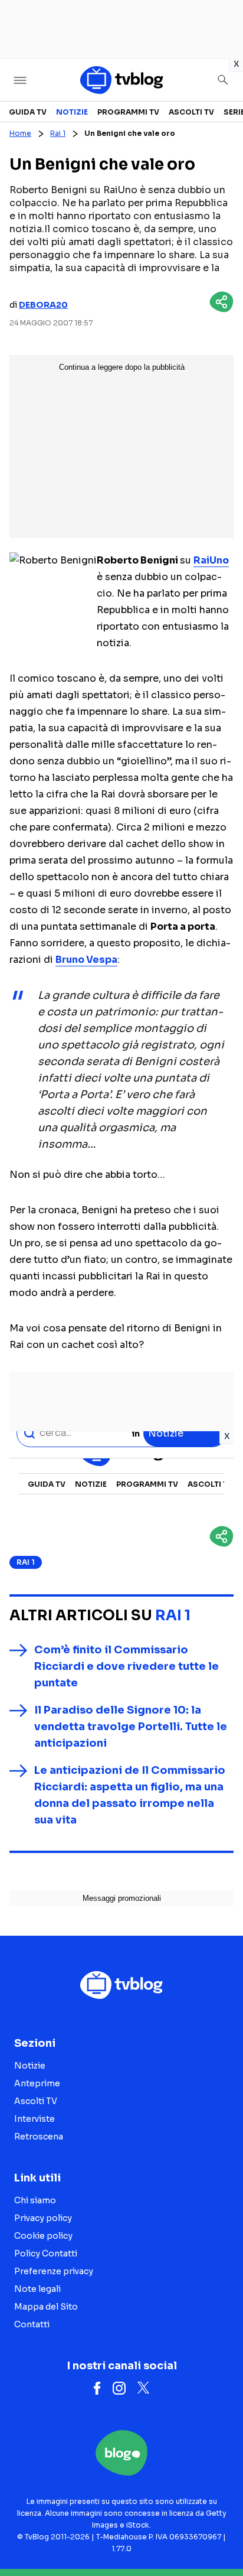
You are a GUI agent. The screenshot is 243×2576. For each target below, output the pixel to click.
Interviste (35, 2119)
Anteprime (37, 2083)
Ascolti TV (191, 112)
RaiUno (211, 560)
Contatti (32, 2324)
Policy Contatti (46, 2253)
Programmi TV (128, 112)
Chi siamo (35, 2200)
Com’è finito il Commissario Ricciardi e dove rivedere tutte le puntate (127, 1666)
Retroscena (39, 2137)
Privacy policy (43, 2218)
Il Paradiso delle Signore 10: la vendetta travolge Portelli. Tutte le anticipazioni (131, 1727)
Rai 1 (58, 133)
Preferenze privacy (54, 2271)
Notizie (72, 112)
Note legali (37, 2289)
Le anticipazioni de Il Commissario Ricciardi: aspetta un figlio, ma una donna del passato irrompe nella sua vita (130, 1795)
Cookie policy (43, 2236)
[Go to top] (219, 2537)
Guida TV (28, 112)
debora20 (43, 305)
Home (20, 133)
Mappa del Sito (46, 2307)
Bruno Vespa (86, 960)
